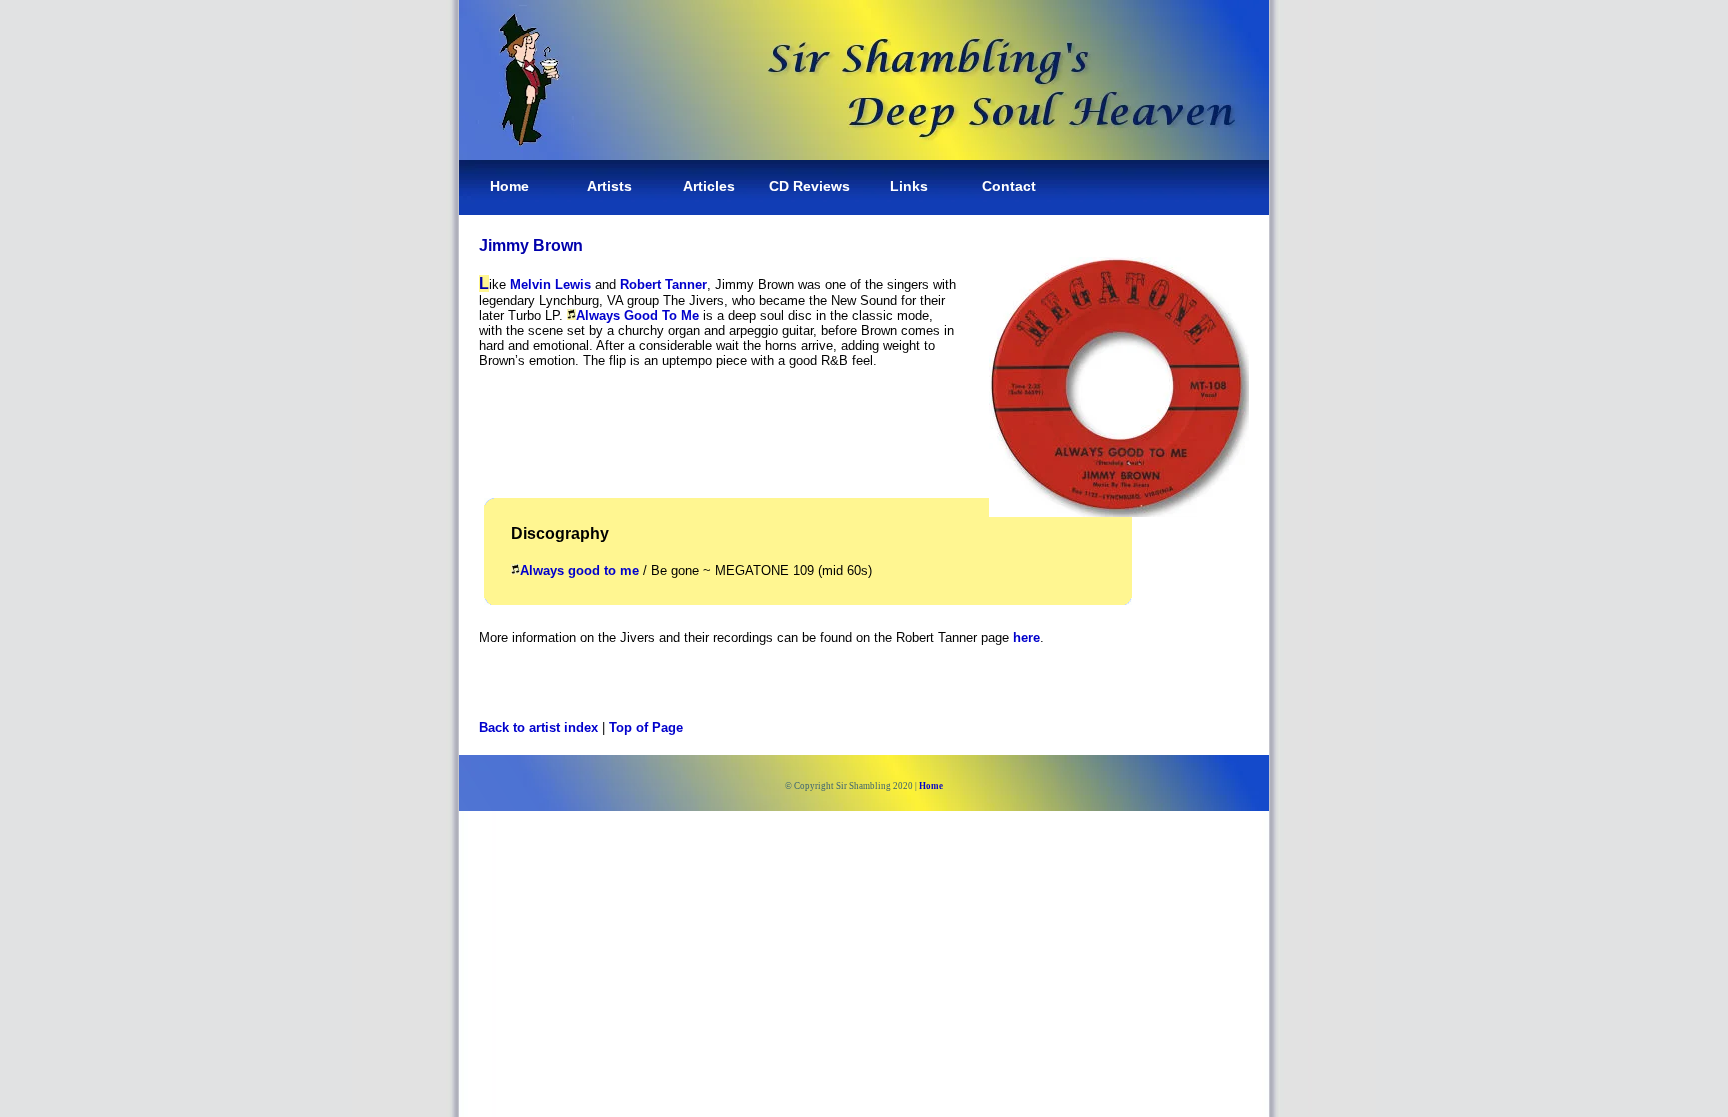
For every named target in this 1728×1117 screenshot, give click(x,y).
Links (909, 186)
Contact (1009, 186)
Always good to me (579, 570)
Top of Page (646, 727)
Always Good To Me (637, 315)
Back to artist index (538, 727)
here (1026, 637)
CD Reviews (809, 186)
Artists (609, 186)
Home (509, 186)
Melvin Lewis (550, 284)
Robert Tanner (663, 284)
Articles (709, 186)
